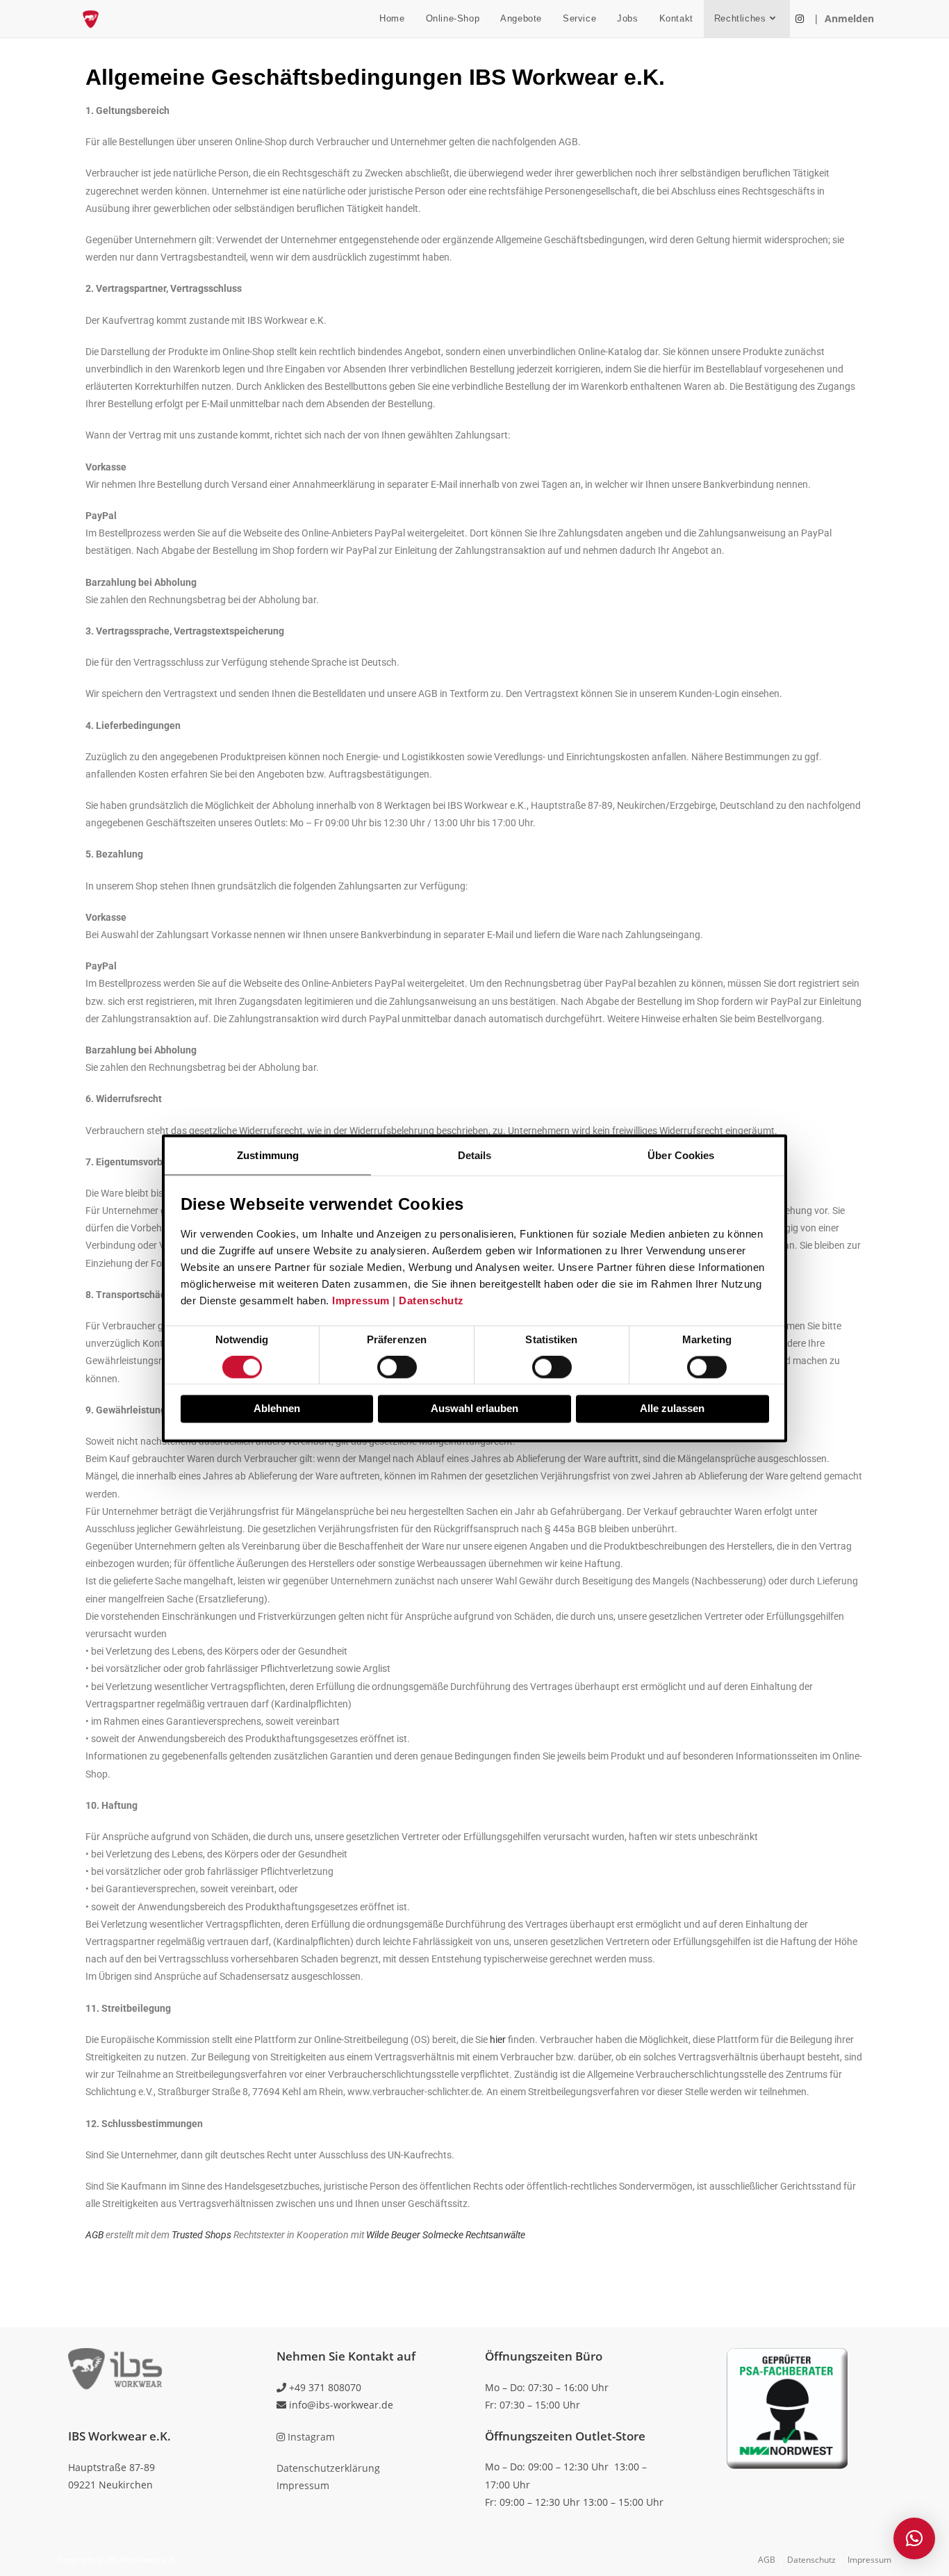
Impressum (361, 1301)
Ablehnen (277, 1409)
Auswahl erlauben (474, 1409)
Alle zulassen (672, 1409)
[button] (914, 2538)
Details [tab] (475, 1155)
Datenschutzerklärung (328, 2468)
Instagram (310, 2437)
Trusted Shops (201, 2235)
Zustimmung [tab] (268, 1155)
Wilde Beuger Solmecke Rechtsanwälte (446, 2235)
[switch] (397, 1368)
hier (498, 2040)
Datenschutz (431, 1301)
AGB (94, 2235)
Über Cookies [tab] (681, 1155)
